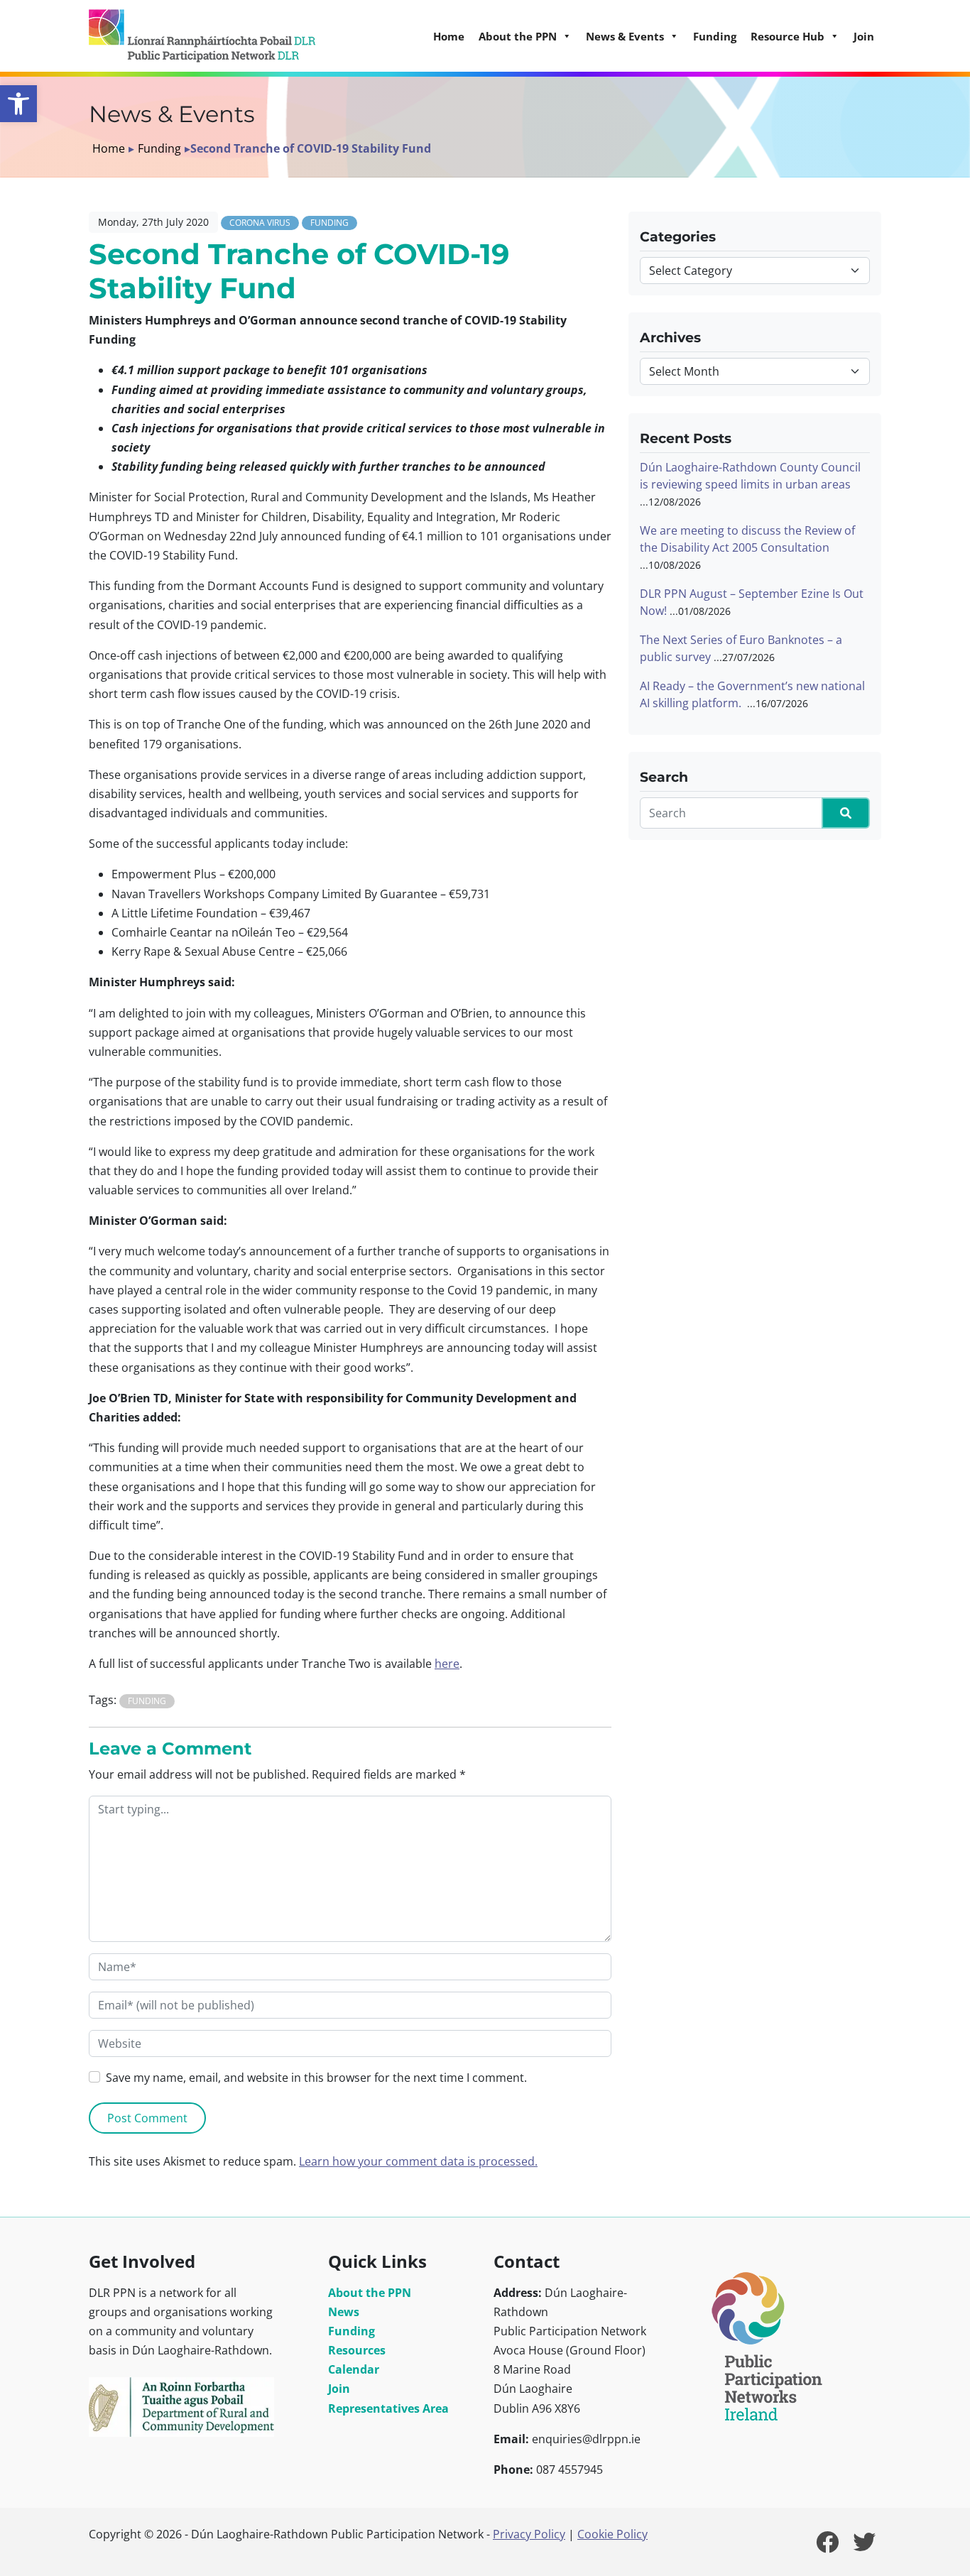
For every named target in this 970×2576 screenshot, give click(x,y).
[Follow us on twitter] (864, 2546)
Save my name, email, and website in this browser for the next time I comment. (316, 2078)
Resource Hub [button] (788, 36)
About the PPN (370, 2293)
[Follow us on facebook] (827, 2546)
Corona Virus (260, 223)
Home (449, 36)
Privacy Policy (529, 2534)
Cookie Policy (612, 2534)
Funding (715, 36)
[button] (18, 104)
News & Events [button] (625, 36)
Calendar (354, 2369)
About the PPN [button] (518, 36)
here (447, 1664)
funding (147, 1701)
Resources (357, 2350)
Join (864, 36)
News (344, 2312)
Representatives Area (388, 2408)
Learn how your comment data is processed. (418, 2161)
